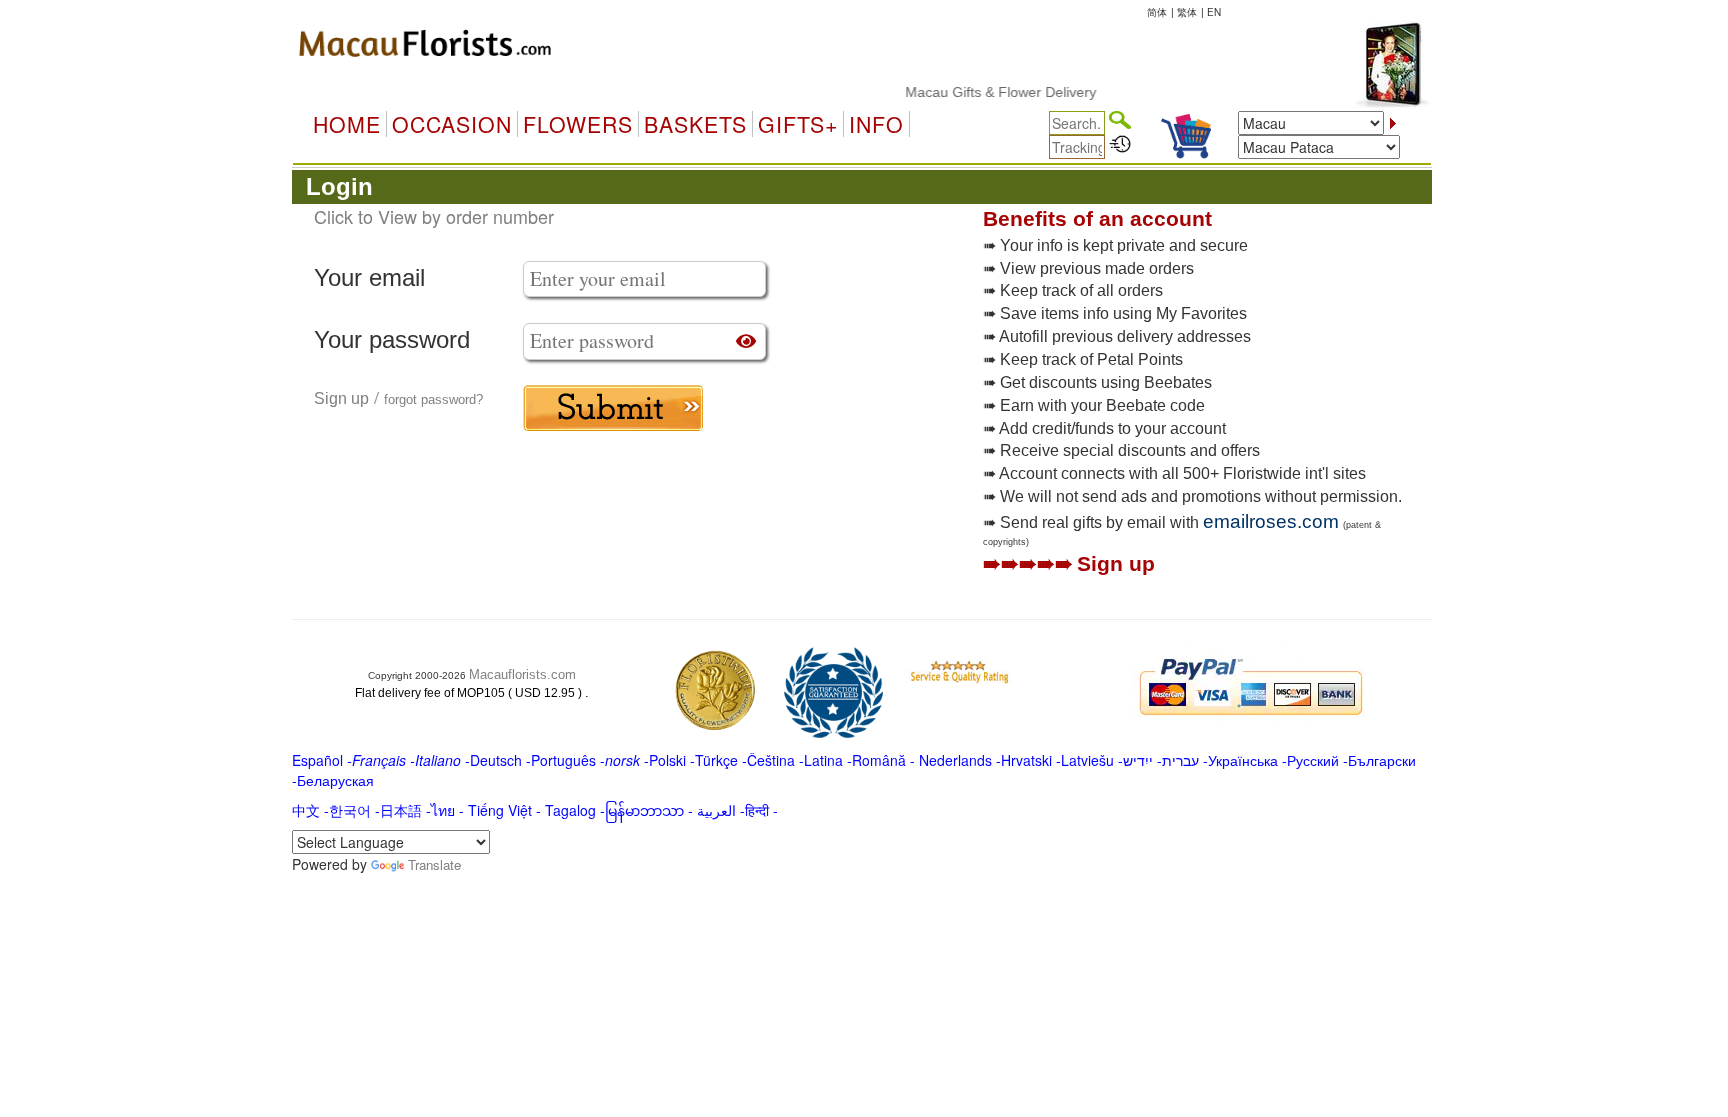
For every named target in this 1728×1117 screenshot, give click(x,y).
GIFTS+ (798, 124)
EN (1214, 12)
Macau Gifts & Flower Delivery (985, 92)
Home (347, 124)
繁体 (1187, 12)
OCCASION (452, 124)
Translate (434, 864)
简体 (1157, 12)
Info (876, 124)
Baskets (695, 124)
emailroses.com (1271, 521)
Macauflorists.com (522, 674)
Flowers (578, 124)
